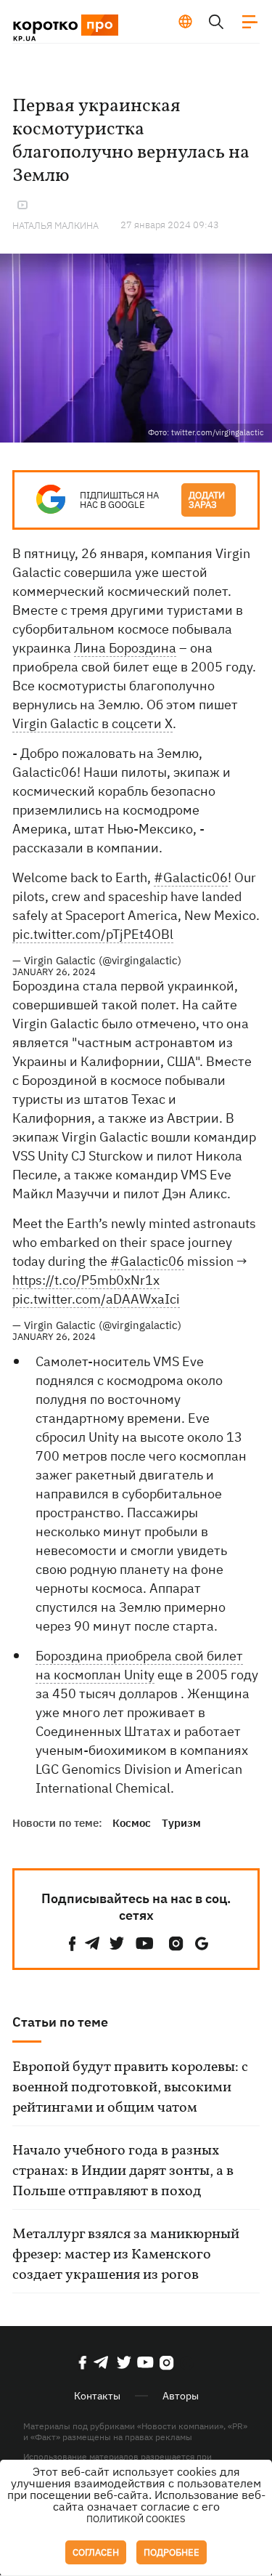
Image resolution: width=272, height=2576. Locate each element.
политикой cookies (136, 2519)
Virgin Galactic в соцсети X (92, 723)
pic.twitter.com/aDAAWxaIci (96, 1299)
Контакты (97, 2396)
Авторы (181, 2396)
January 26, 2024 (54, 972)
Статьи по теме (60, 2022)
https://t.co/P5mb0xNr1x (86, 1280)
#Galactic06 (191, 877)
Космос (132, 1823)
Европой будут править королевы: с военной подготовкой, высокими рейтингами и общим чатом (130, 2088)
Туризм (181, 1823)
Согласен (96, 2552)
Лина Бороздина (125, 648)
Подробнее (172, 2552)
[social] (73, 1943)
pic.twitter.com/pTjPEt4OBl (93, 934)
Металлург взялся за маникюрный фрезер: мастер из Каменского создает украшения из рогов (126, 2255)
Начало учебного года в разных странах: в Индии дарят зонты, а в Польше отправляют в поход (123, 2171)
